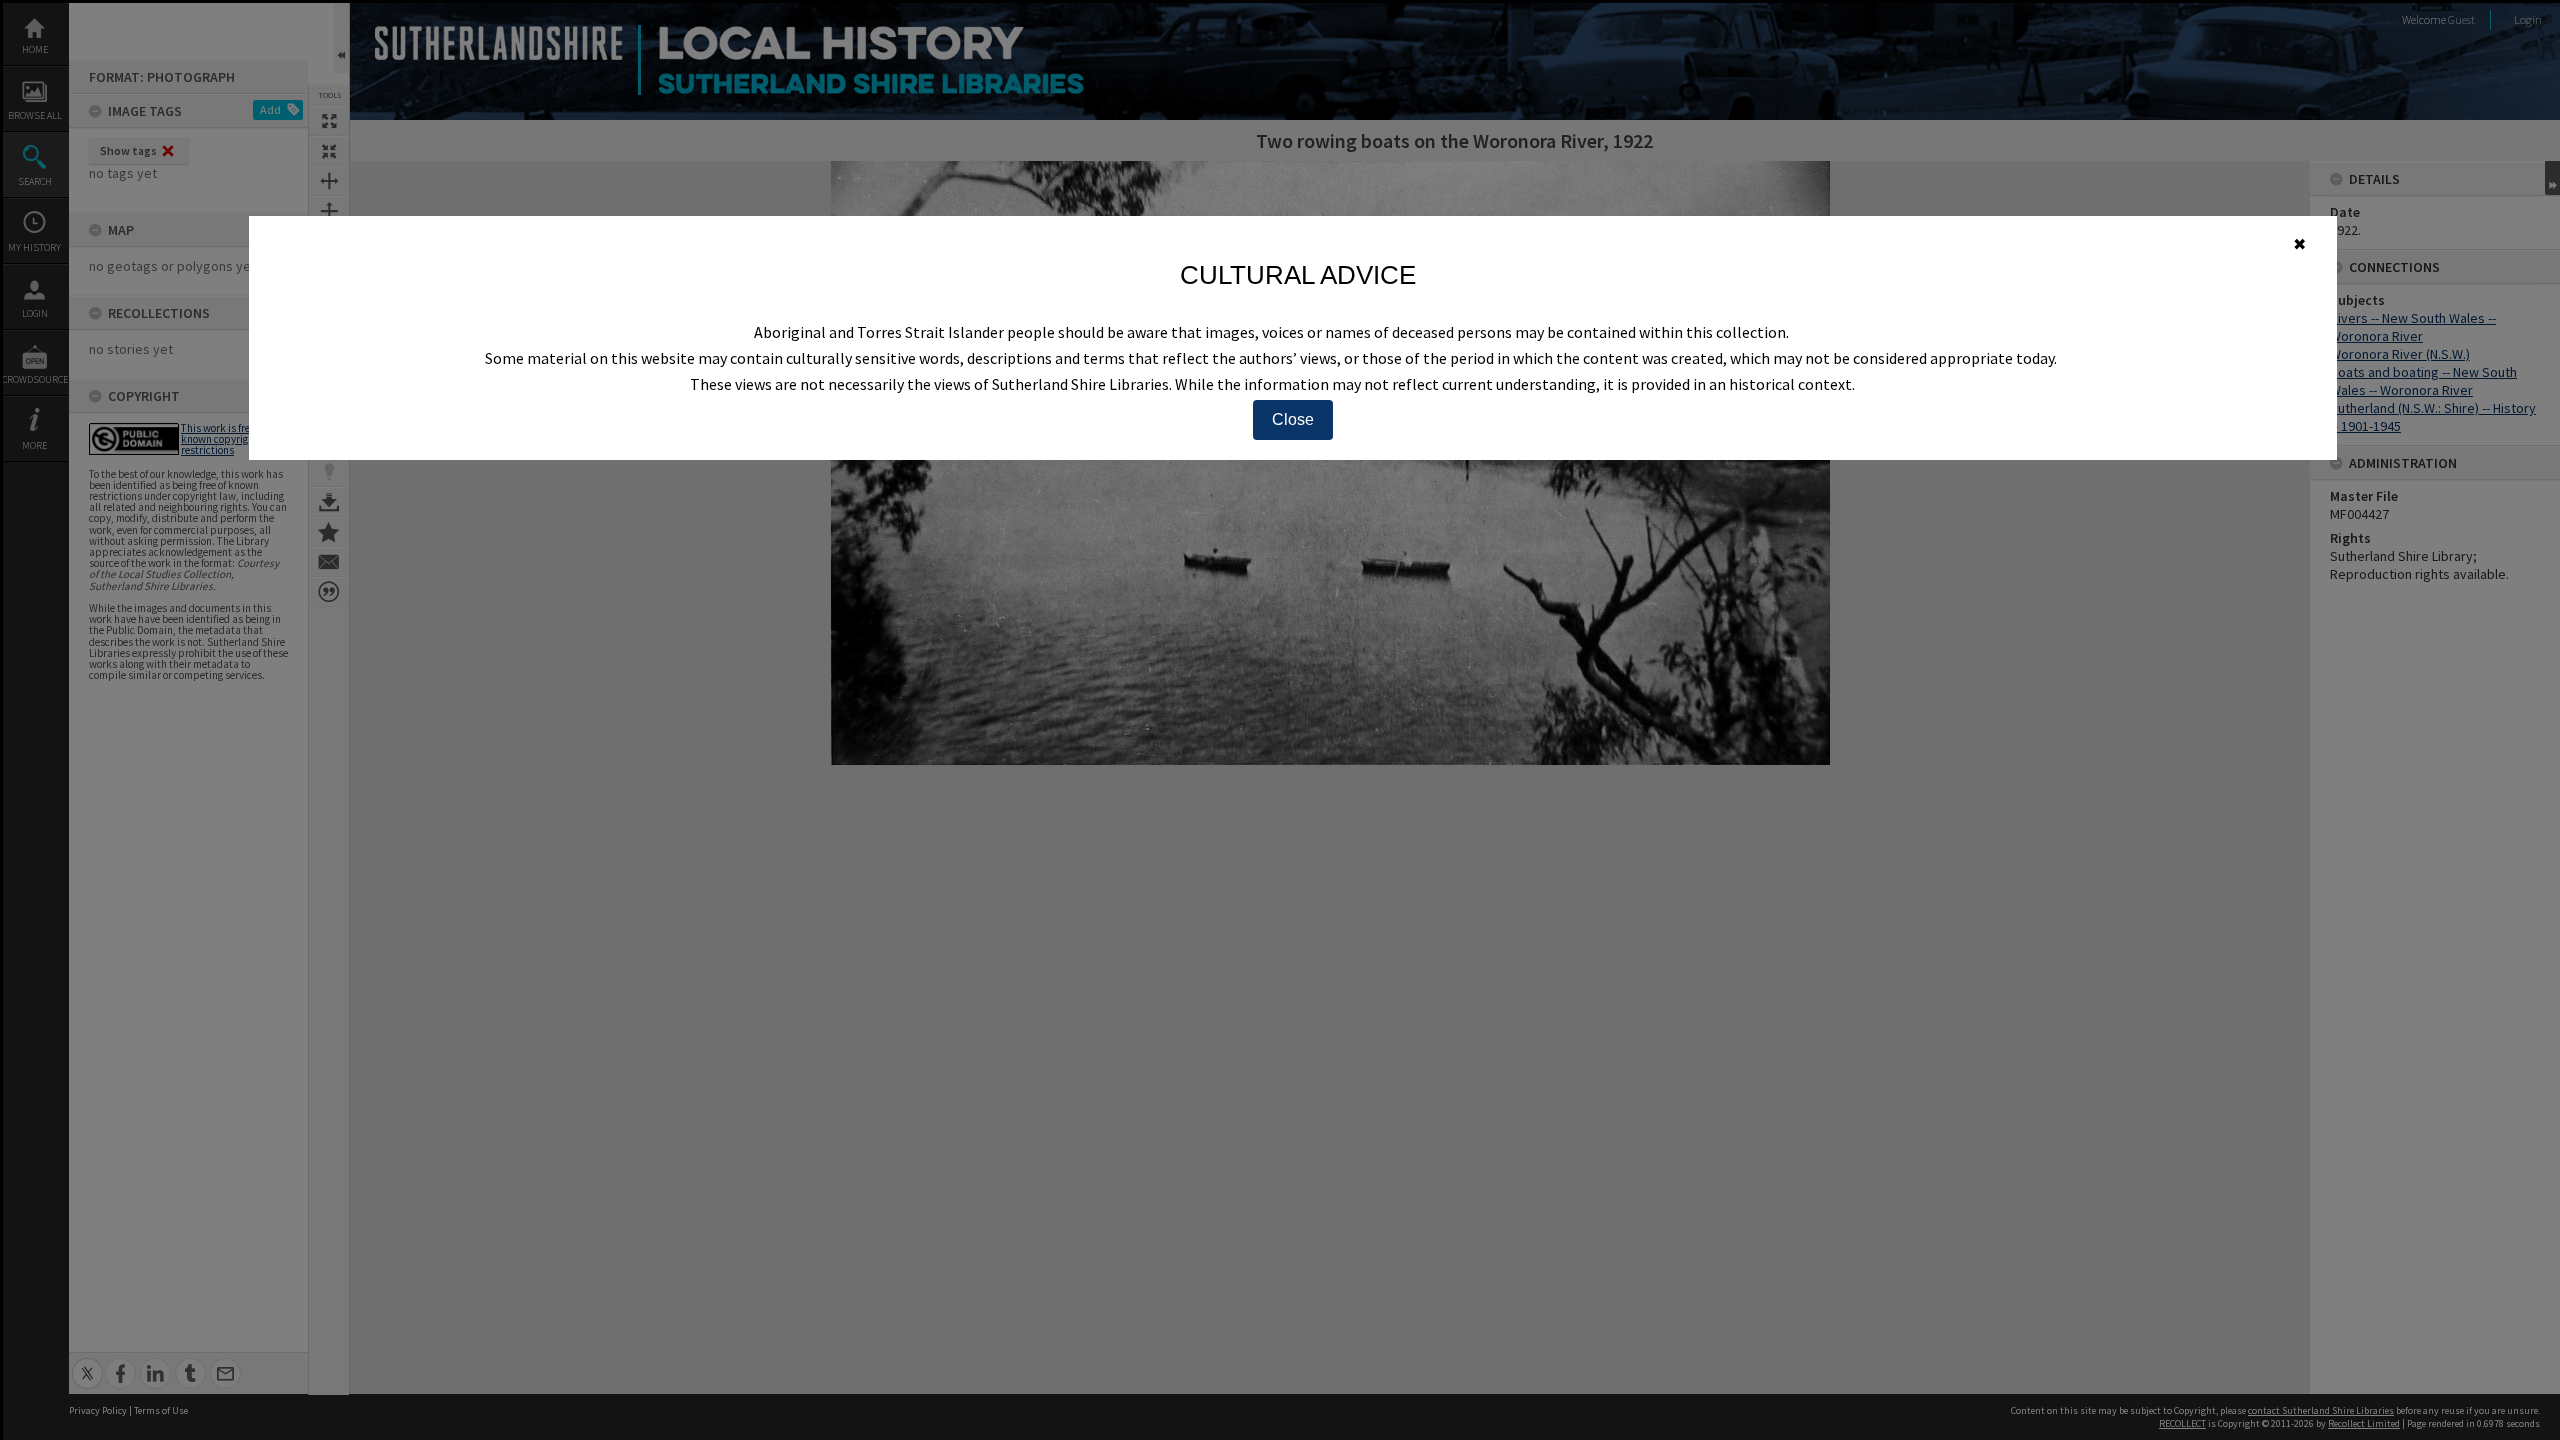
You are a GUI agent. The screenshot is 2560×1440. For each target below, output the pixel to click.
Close (1293, 419)
